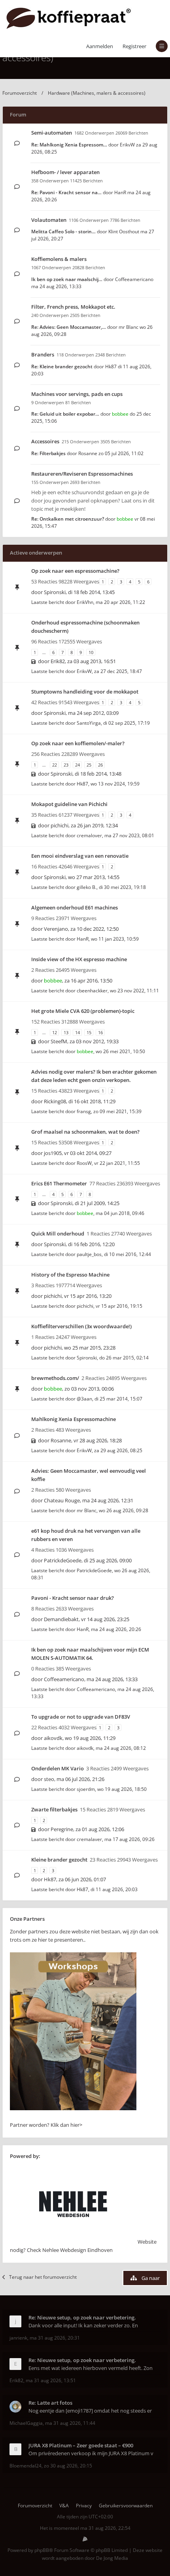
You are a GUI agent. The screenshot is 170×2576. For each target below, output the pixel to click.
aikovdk (53, 1738)
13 (66, 1032)
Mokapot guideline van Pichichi (69, 804)
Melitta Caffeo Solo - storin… (63, 232)
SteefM (59, 1041)
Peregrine (62, 1829)
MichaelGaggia (26, 2423)
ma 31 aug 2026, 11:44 (70, 2423)
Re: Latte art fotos (50, 2403)
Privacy (84, 2506)
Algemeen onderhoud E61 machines (75, 907)
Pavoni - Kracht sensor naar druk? (73, 1598)
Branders (43, 354)
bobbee (120, 414)
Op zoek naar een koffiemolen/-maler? (78, 743)
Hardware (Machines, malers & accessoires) (97, 93)
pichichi (59, 825)
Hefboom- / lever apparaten (65, 172)
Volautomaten (49, 220)
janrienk (18, 2338)
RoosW (84, 1163)
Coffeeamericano (134, 279)
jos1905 (53, 1153)
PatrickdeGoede (63, 1560)
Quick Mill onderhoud (58, 1234)
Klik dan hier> (66, 2125)
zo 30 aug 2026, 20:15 (68, 2466)
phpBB (42, 2550)
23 (66, 765)
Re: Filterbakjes (48, 453)
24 (77, 765)
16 (100, 1032)
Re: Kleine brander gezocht (62, 367)
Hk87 (111, 367)
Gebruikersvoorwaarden (126, 2506)
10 (91, 652)
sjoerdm (86, 1789)
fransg (84, 1111)
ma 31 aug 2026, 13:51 (51, 2380)
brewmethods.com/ (55, 1378)
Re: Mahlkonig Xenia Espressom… (69, 145)
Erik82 (58, 661)
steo (49, 1779)
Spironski (55, 592)
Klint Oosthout (124, 232)
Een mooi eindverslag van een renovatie (80, 856)
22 (55, 765)
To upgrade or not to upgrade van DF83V (81, 1717)
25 (89, 765)
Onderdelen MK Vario (58, 1768)
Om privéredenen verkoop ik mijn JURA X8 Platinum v (91, 2453)
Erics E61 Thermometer (59, 1183)
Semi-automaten (52, 133)
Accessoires (45, 441)
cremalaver (89, 1839)
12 (55, 1032)
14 (77, 1032)
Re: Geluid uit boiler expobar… (65, 414)
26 (100, 765)
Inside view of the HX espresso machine (79, 959)
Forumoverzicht (20, 93)
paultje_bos (89, 1254)
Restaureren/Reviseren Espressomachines (82, 474)
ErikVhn (85, 602)
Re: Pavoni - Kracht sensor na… (66, 192)
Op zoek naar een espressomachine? (75, 571)
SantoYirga (89, 723)
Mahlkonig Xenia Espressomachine (74, 1419)
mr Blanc (128, 327)
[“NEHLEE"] (73, 2242)
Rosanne (88, 453)
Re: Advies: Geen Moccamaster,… (69, 327)
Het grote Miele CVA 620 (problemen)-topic (83, 1011)
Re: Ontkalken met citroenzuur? (68, 519)
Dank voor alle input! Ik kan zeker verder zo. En (83, 2325)
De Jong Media (112, 2558)
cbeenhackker (92, 991)
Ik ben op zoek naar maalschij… (67, 279)
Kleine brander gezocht (59, 1860)
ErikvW (127, 145)
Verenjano (56, 929)
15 (89, 1032)
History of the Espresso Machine (70, 1275)
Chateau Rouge (62, 1500)
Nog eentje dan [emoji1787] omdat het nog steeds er (90, 2411)
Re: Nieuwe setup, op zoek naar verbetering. (82, 2317)
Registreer (134, 46)
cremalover (89, 835)
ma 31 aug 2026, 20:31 (55, 2338)
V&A (64, 2506)
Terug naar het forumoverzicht (43, 2277)
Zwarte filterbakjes (54, 1809)
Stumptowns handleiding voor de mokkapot (85, 692)
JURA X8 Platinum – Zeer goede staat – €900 (81, 2445)
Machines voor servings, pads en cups (77, 394)
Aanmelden (100, 46)
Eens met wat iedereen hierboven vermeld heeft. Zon (91, 2368)
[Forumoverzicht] (69, 18)
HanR (120, 192)
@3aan (84, 1399)
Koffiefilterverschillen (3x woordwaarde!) (81, 1326)
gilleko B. (87, 887)
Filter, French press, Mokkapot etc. (73, 307)
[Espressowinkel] (73, 2108)
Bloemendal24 (25, 2466)
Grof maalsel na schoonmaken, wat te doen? (85, 1132)
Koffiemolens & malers (59, 259)
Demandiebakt (61, 1619)
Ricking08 (55, 1101)
